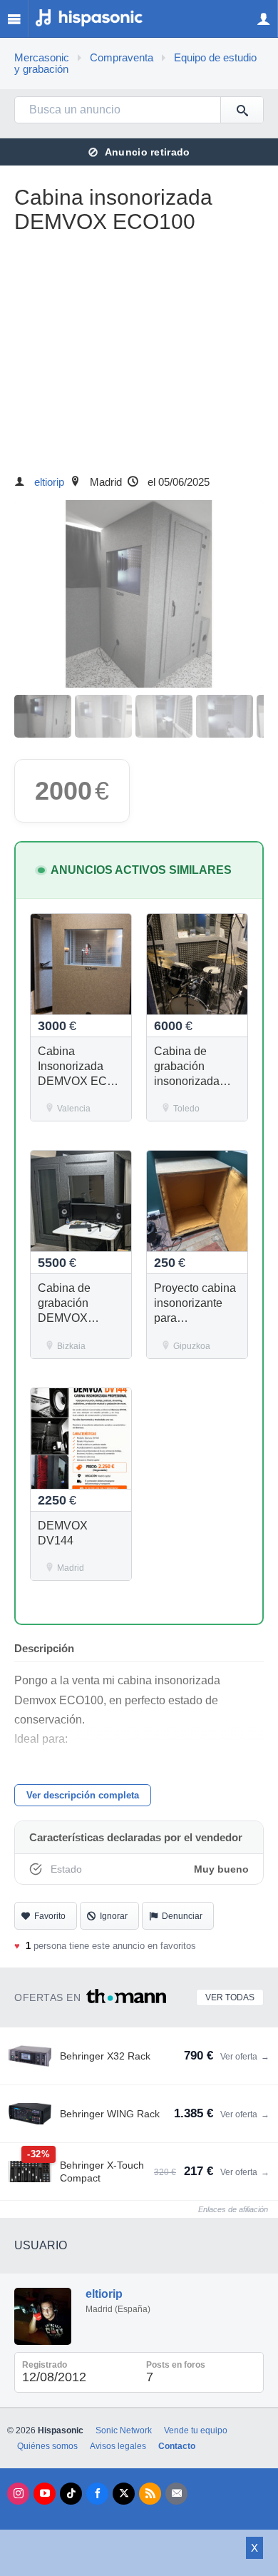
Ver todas (230, 1997)
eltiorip (49, 482)
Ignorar (114, 1916)
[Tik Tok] (71, 2494)
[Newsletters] (176, 2494)
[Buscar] (242, 110)
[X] (124, 2494)
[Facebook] (97, 2494)
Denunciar (182, 1916)
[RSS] (150, 2494)
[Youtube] (45, 2494)
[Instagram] (18, 2494)
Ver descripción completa (83, 1795)
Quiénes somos (47, 2446)
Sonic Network (124, 2430)
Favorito (50, 1916)
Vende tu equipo (196, 2430)
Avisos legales (118, 2446)
